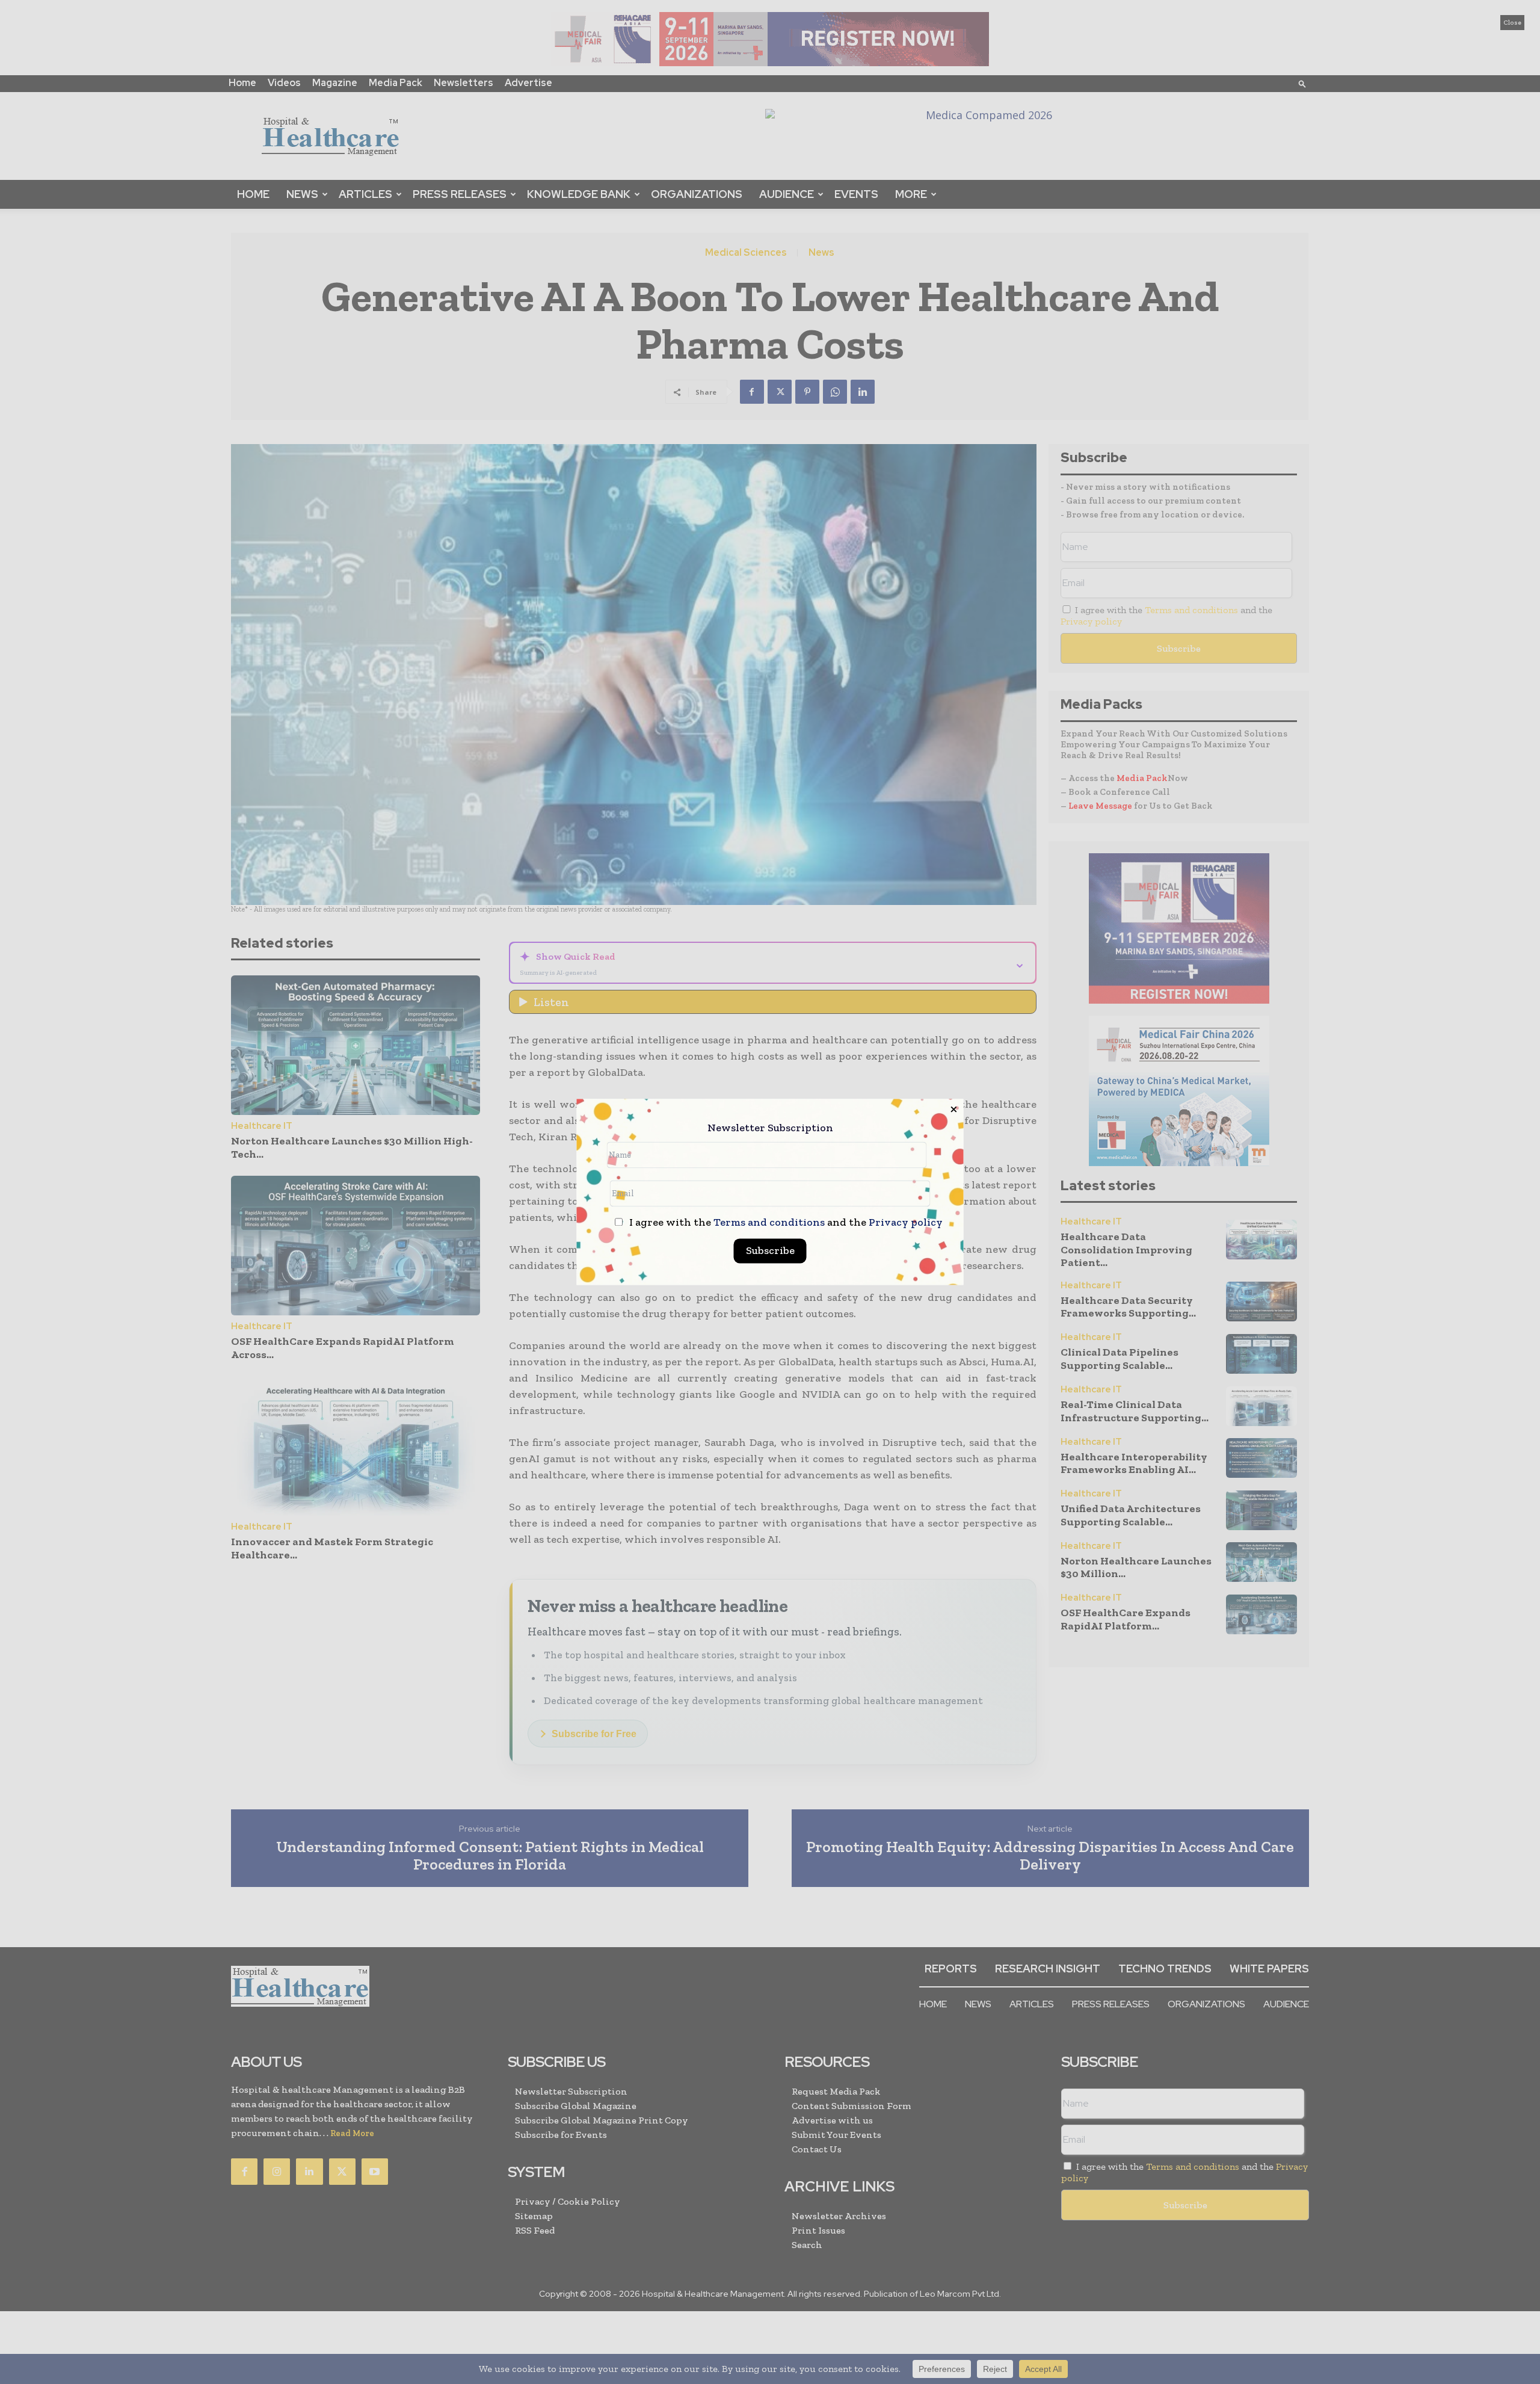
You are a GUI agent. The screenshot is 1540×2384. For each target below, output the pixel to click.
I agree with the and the (785, 1223)
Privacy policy (906, 1223)
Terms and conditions (769, 1223)
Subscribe (770, 1251)
